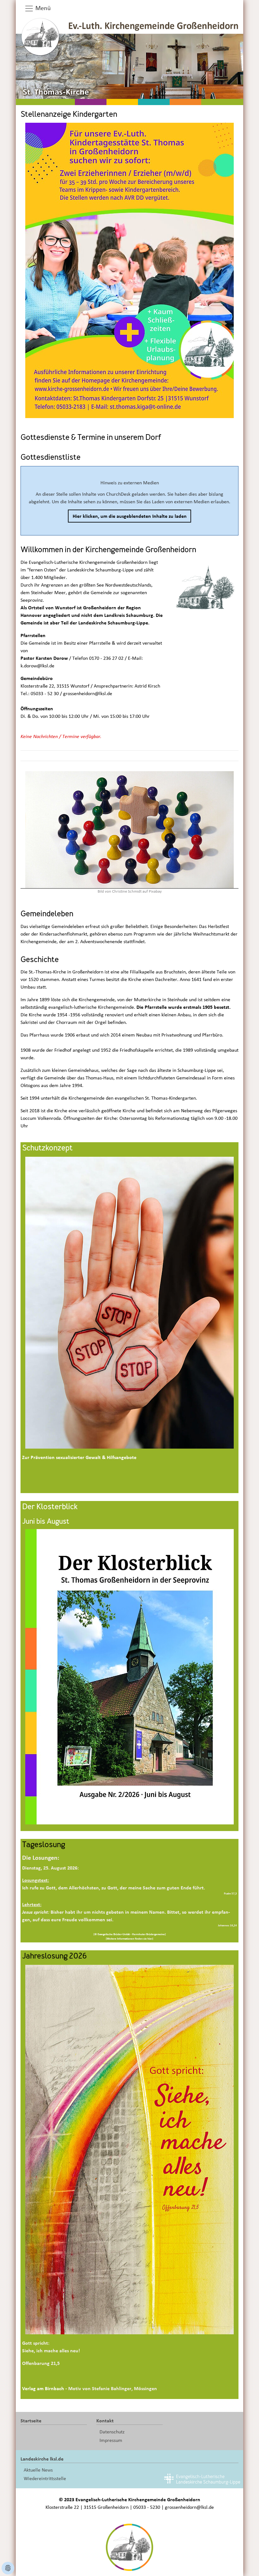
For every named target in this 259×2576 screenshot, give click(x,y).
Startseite (31, 2421)
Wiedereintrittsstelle (45, 2479)
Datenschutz (112, 2432)
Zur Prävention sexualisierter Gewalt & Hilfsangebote (79, 1457)
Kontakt (105, 2421)
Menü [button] (42, 8)
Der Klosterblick (50, 1507)
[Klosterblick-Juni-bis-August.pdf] (129, 1676)
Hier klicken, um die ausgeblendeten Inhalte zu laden (130, 516)
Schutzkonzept (47, 1149)
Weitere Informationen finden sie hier (129, 1939)
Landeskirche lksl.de (42, 2459)
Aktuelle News (38, 2470)
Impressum (111, 2440)
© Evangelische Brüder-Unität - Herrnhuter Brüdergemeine (130, 1934)
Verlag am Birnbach (43, 2389)
